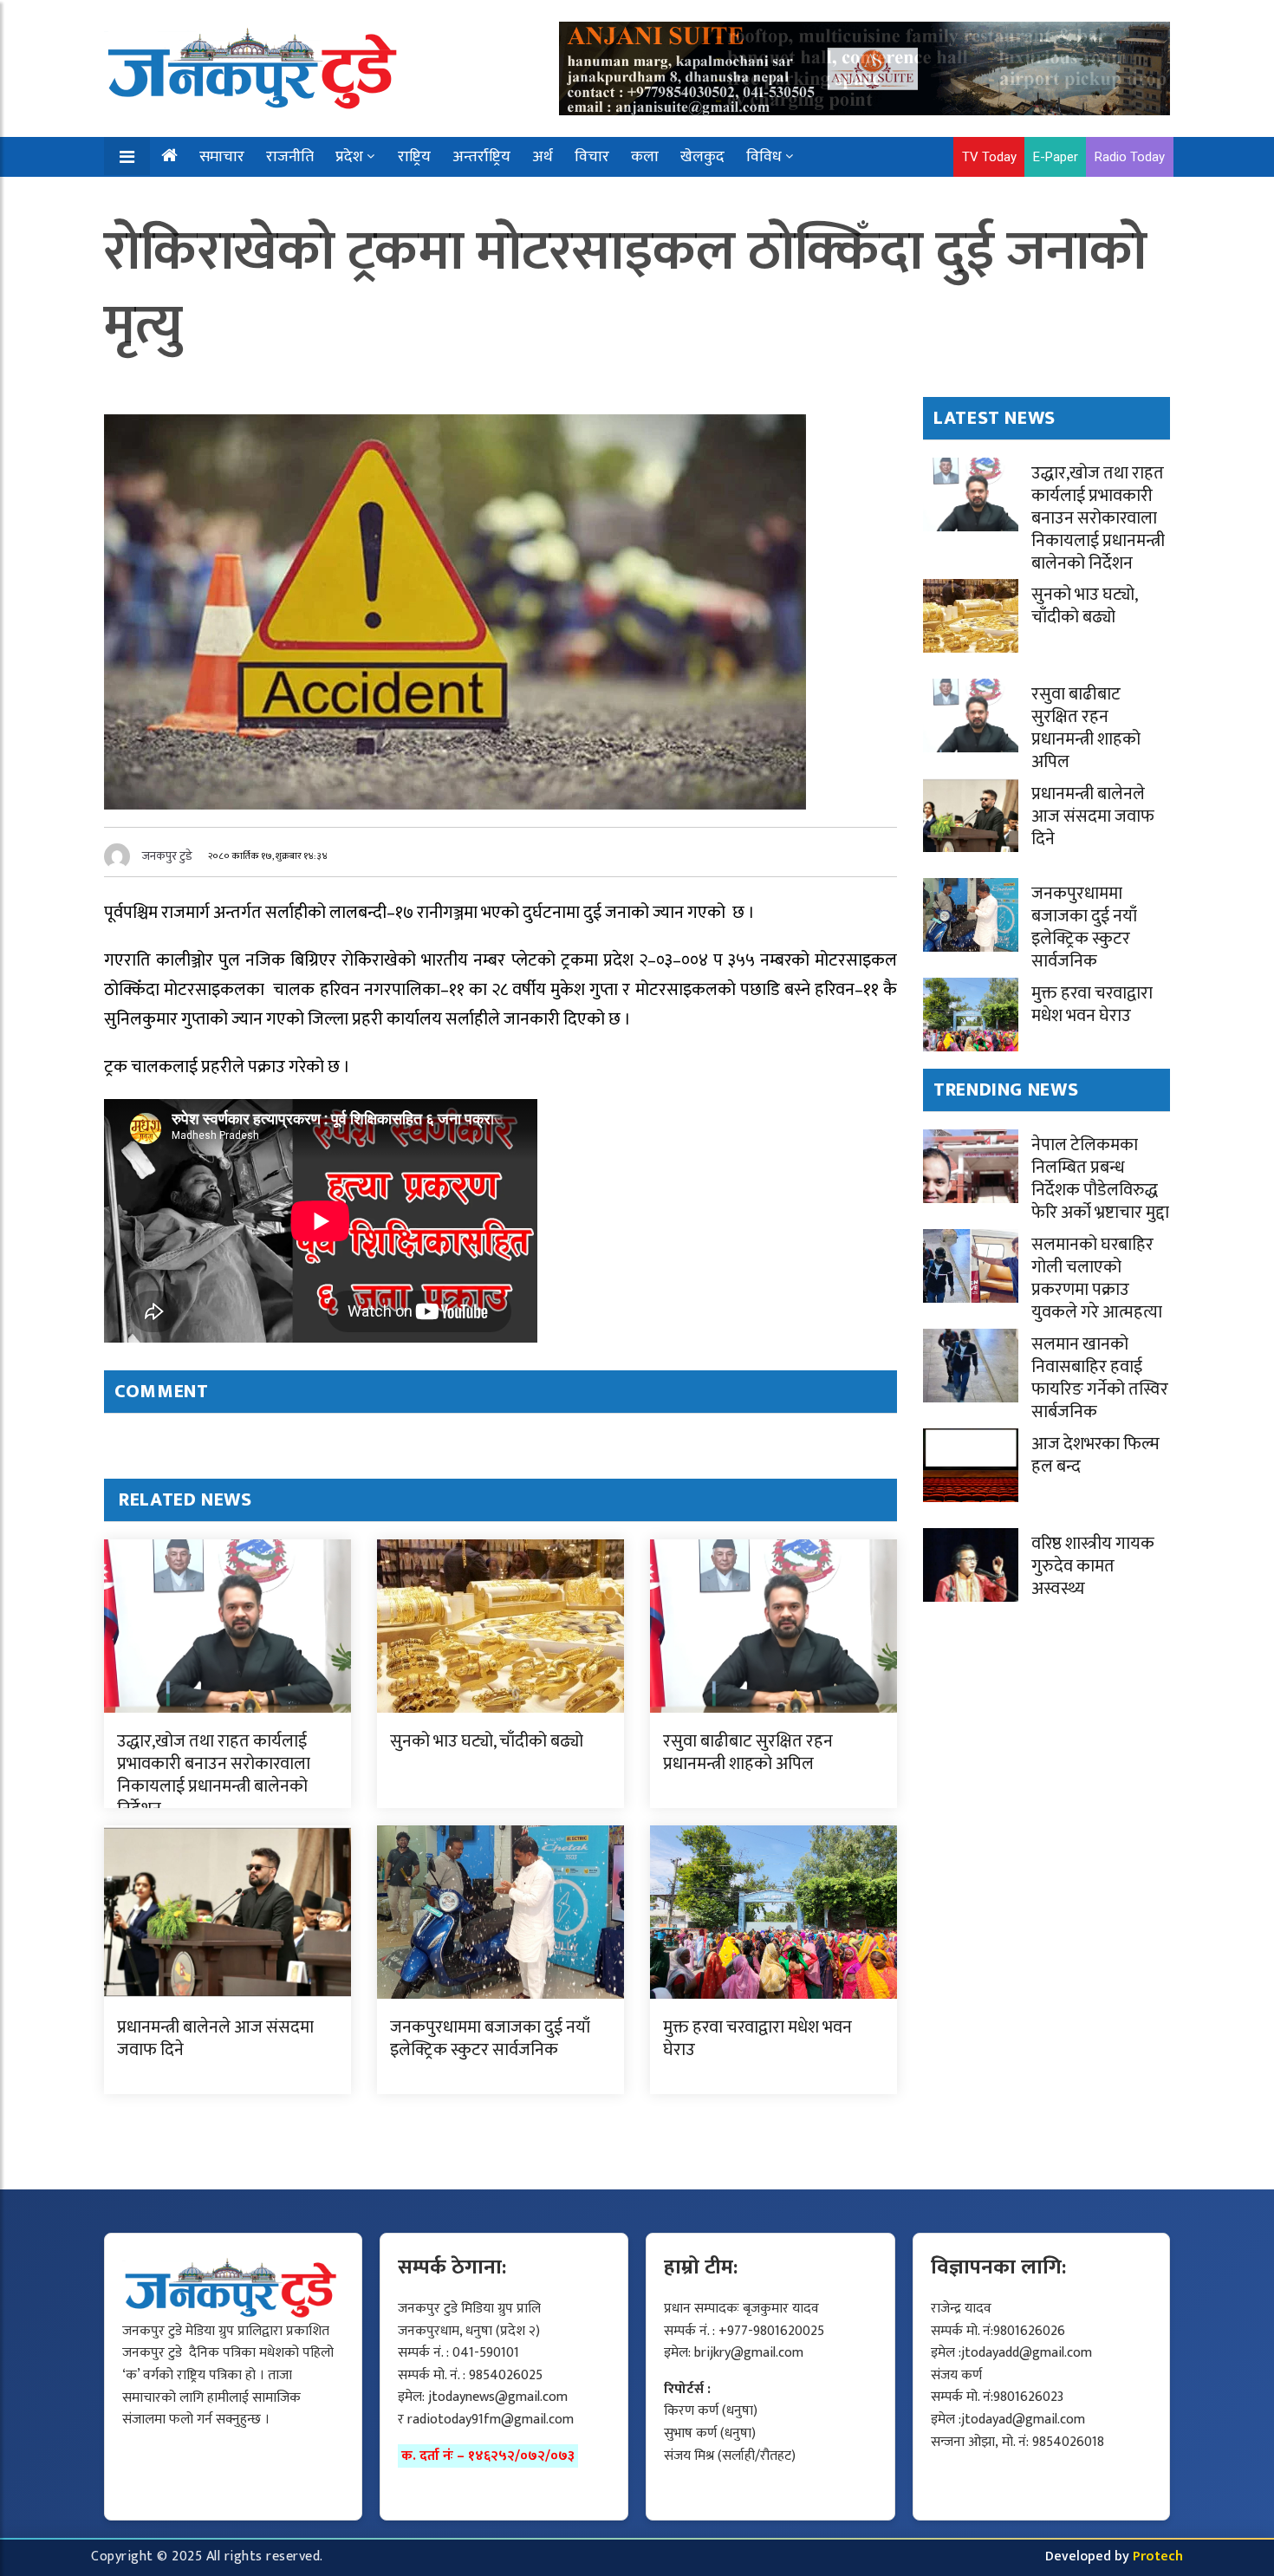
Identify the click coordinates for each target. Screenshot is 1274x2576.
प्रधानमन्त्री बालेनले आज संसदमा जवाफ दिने (215, 2039)
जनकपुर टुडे (167, 856)
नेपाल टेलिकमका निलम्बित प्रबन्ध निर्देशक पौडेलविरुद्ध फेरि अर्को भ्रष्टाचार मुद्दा (1100, 1179)
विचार (592, 157)
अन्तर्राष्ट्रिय (481, 157)
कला (645, 157)
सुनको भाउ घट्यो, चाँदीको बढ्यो (487, 1741)
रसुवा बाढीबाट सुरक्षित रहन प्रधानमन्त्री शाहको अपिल (748, 1753)
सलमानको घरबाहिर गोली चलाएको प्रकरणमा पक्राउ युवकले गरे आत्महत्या (1097, 1278)
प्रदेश (349, 157)
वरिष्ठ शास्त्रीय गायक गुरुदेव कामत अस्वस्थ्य (1093, 1566)
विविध (764, 157)
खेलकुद (702, 157)
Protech (1158, 2556)
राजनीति (290, 157)
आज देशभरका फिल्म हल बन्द (1095, 1455)
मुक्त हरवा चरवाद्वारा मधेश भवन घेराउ (757, 2039)
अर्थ (543, 157)
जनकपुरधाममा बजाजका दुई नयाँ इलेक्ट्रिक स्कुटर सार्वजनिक (490, 2039)
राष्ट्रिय (414, 157)
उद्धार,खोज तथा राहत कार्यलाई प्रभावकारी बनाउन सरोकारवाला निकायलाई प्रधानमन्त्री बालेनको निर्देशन (214, 1775)
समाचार (222, 157)
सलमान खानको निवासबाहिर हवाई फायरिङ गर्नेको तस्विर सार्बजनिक (1100, 1378)
